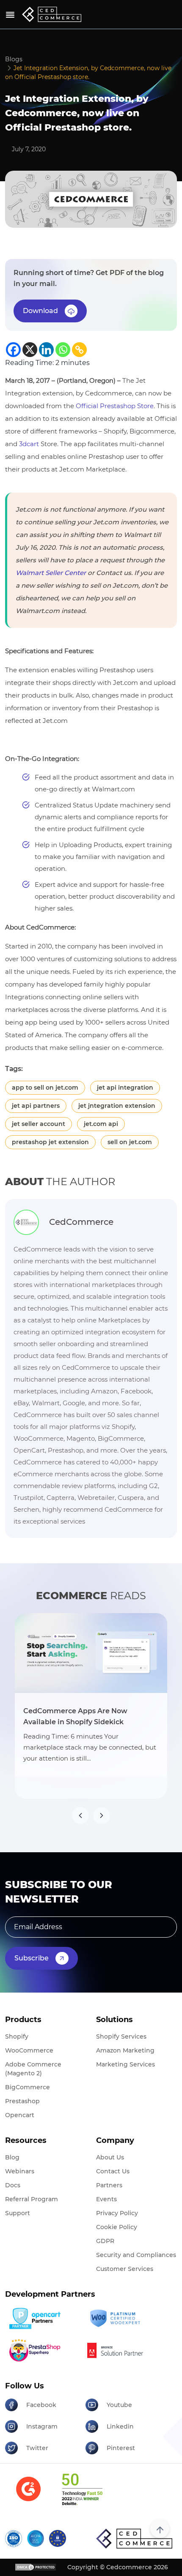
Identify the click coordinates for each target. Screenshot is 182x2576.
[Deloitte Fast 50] (82, 2494)
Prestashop (22, 2101)
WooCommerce (29, 2050)
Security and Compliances (136, 2255)
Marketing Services (125, 2064)
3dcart (30, 444)
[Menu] (10, 15)
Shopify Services (121, 2036)
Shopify (17, 2036)
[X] (30, 350)
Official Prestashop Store (115, 406)
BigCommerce (28, 2087)
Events (106, 2199)
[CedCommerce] (52, 14)
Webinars (20, 2171)
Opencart (20, 2115)
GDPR (105, 2241)
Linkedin (120, 2426)
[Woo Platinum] (123, 2318)
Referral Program (32, 2199)
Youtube (119, 2405)
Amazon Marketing (125, 2050)
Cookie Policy (117, 2227)
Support (18, 2213)
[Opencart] (42, 2318)
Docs (13, 2185)
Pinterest (121, 2448)
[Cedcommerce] (134, 2538)
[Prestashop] (42, 2350)
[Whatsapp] (63, 350)
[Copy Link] (79, 350)
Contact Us (113, 2171)
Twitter (37, 2448)
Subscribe (32, 1958)
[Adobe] (123, 2350)
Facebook (41, 2405)
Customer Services (125, 2269)
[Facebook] (13, 350)
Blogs (14, 59)
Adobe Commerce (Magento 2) (33, 2069)
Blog (12, 2157)
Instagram (42, 2426)
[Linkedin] (46, 350)
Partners (109, 2185)
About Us (110, 2157)
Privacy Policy (117, 2213)
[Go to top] (160, 2528)
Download (40, 311)
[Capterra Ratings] (28, 2494)
